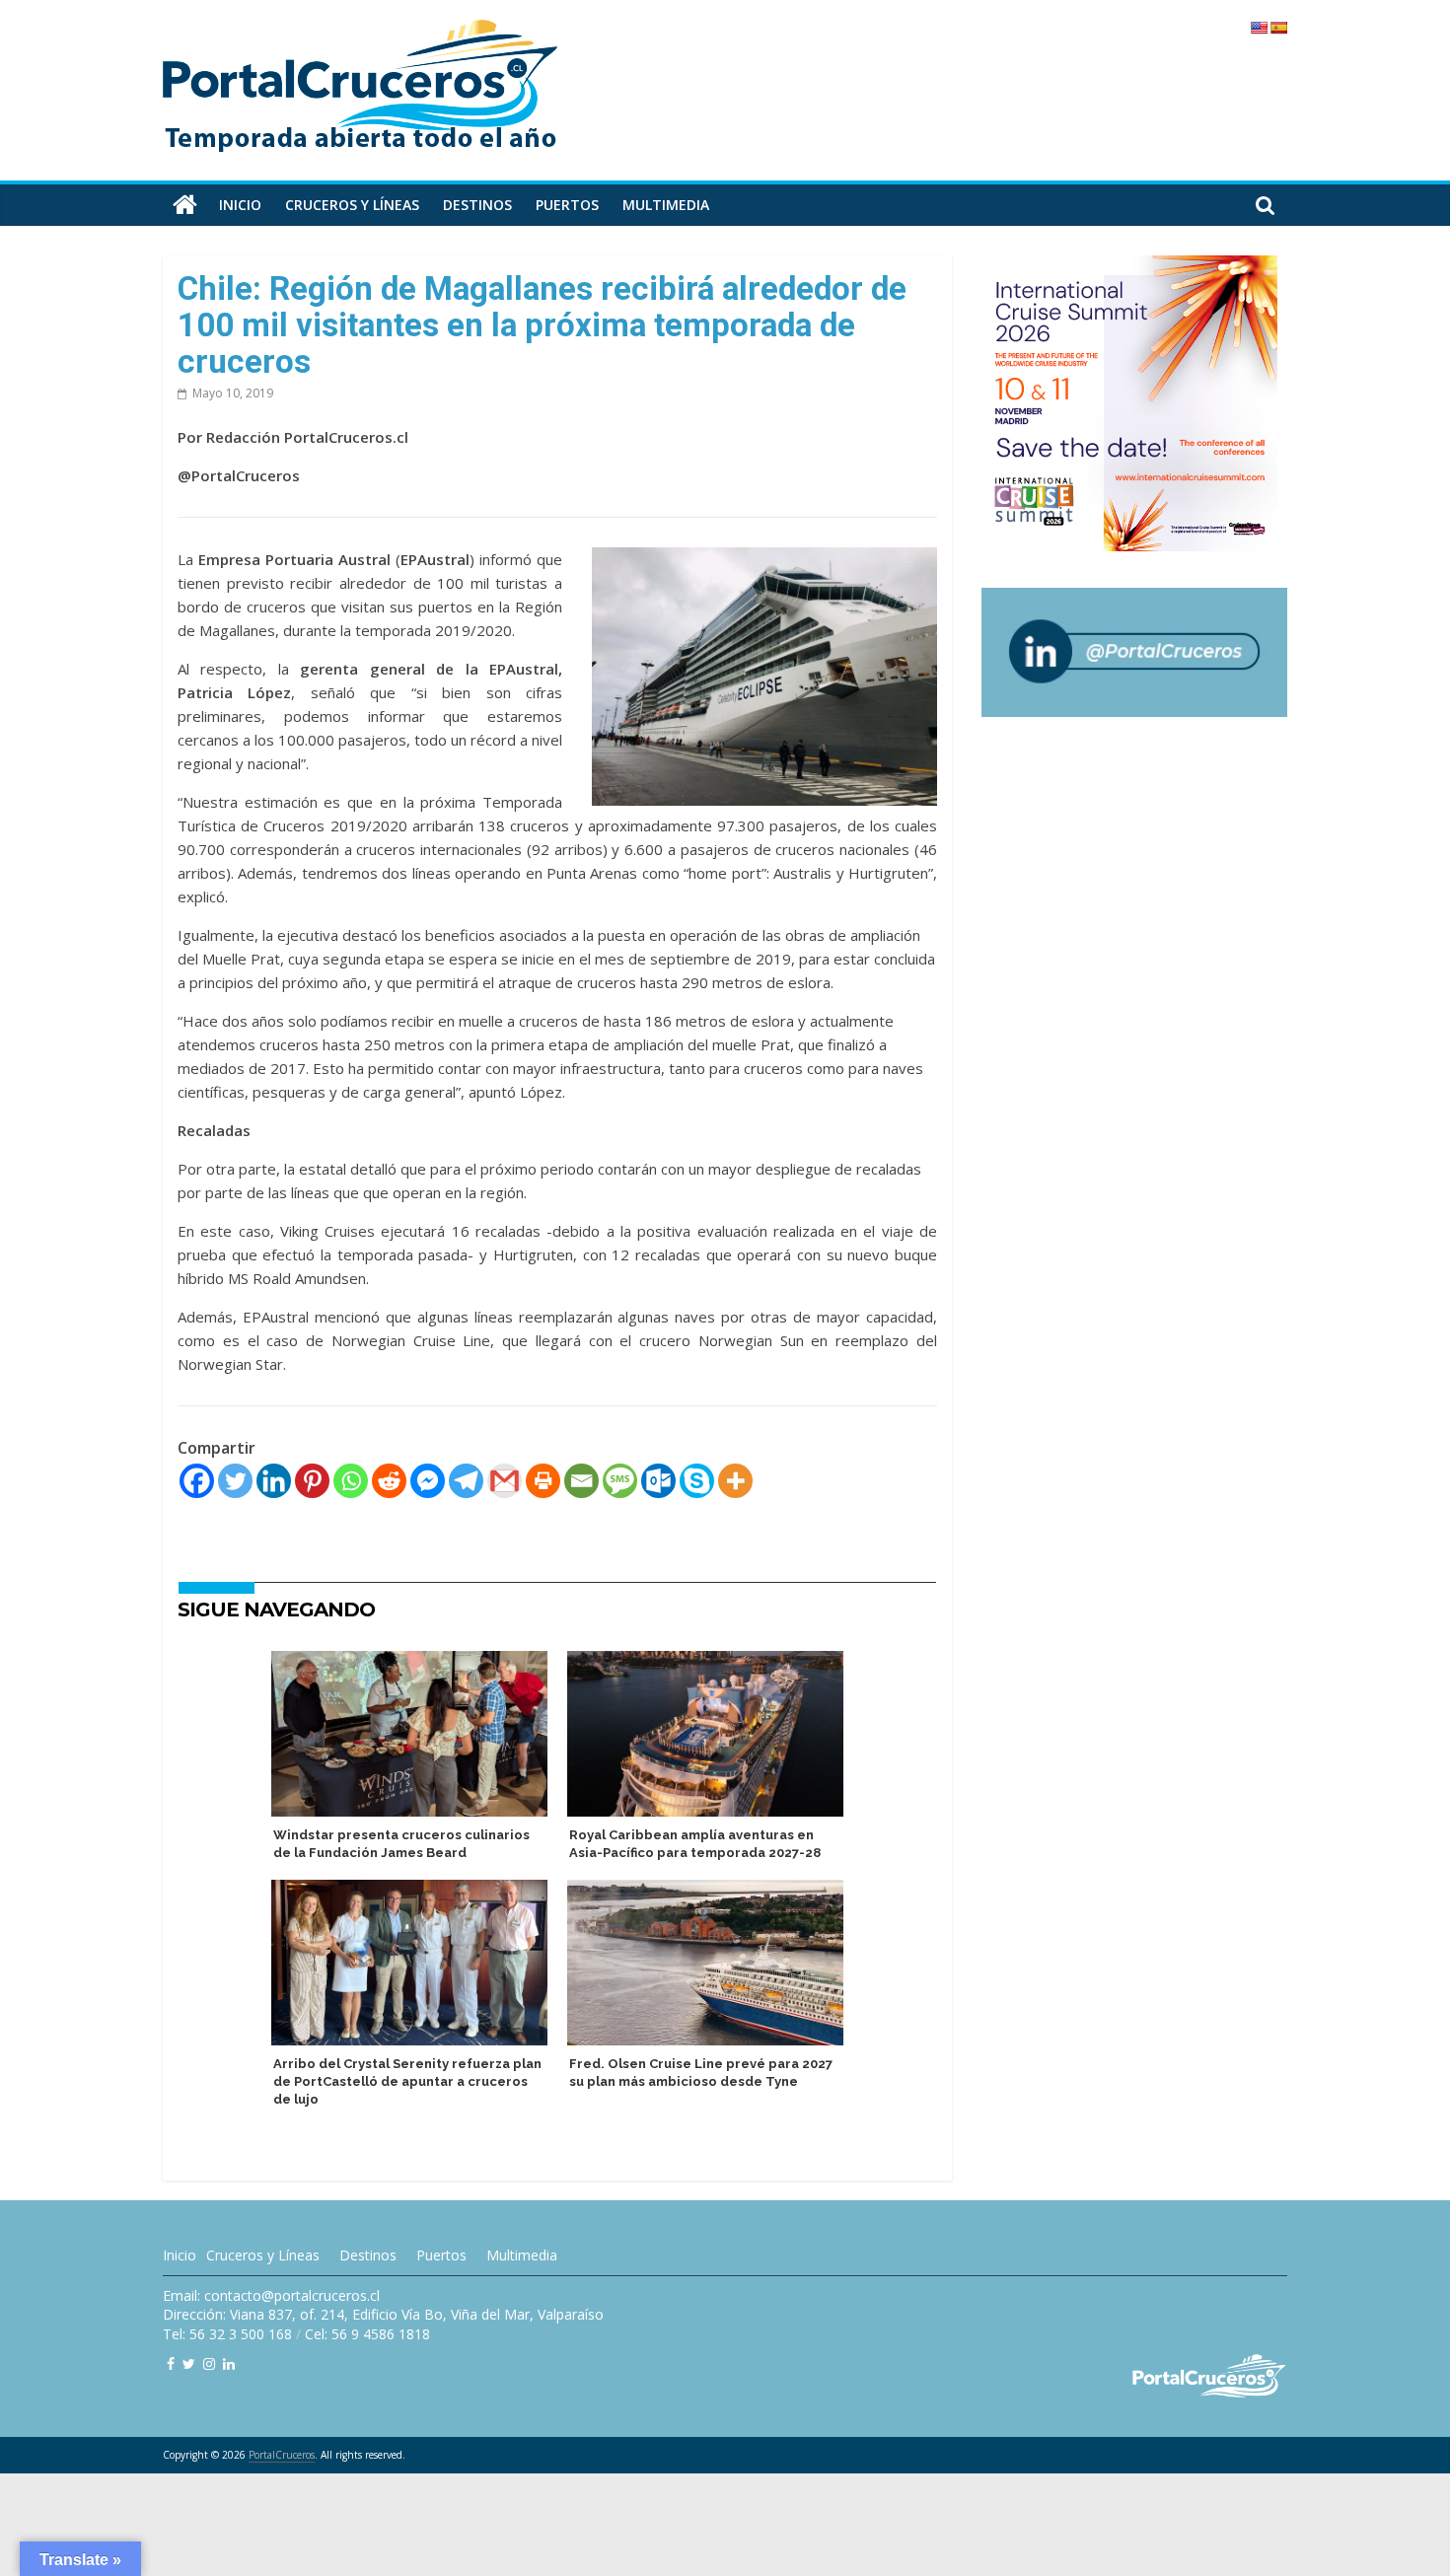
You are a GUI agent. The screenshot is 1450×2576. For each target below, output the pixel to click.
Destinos (477, 205)
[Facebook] (197, 1481)
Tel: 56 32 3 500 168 (227, 2334)
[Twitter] (235, 1481)
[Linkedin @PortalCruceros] (229, 2363)
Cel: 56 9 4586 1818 (367, 2334)
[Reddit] (389, 1481)
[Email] (581, 1481)
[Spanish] (1278, 28)
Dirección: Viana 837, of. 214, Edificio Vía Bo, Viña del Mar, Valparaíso (383, 2314)
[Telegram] (466, 1481)
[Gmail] (505, 1481)
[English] (1259, 28)
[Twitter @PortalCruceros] (189, 2363)
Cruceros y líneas (352, 205)
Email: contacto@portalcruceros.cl (271, 2295)
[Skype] (697, 1481)
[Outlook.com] (658, 1481)
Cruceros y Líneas (263, 2255)
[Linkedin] (274, 1481)
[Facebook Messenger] (428, 1481)
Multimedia (666, 205)
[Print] (543, 1481)
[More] (735, 1481)
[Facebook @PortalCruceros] (171, 2363)
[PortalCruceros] (185, 205)
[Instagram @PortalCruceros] (209, 2363)
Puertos (567, 205)
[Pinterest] (312, 1481)
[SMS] (620, 1481)
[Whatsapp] (351, 1481)
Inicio (240, 205)
